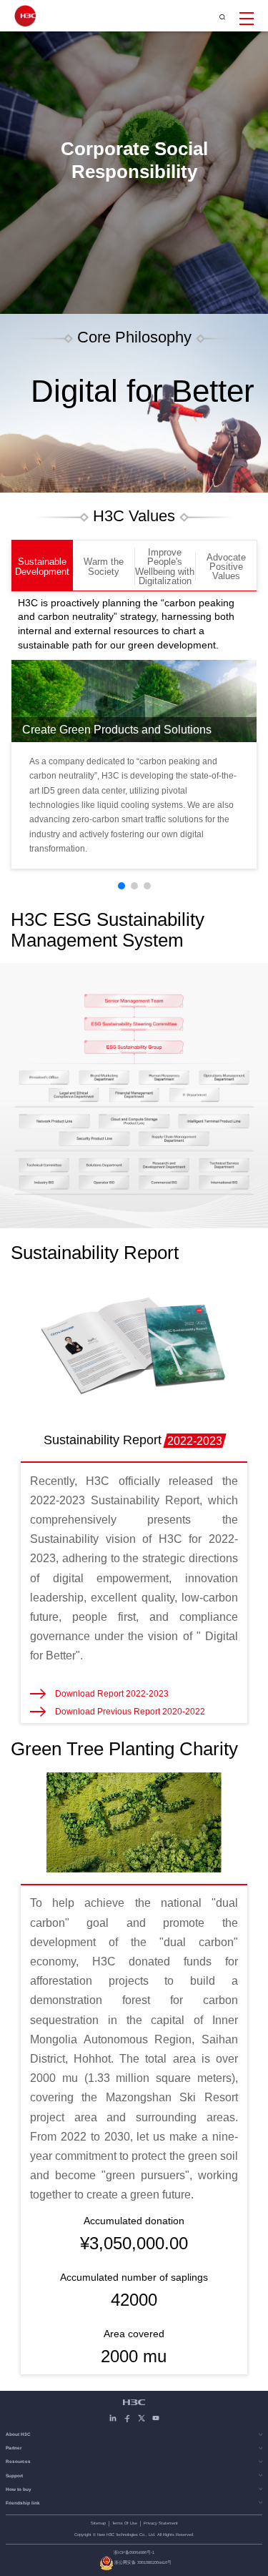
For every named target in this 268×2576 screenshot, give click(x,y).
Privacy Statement (161, 2523)
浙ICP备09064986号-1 (134, 2552)
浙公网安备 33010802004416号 (143, 2562)
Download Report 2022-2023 (112, 1694)
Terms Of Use (125, 2523)
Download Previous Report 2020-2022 (130, 1712)
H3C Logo (25, 16)
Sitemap (98, 2523)
